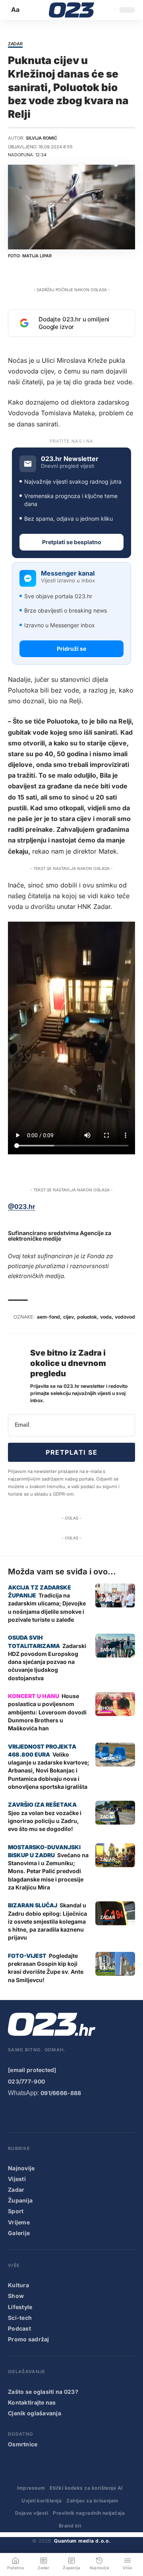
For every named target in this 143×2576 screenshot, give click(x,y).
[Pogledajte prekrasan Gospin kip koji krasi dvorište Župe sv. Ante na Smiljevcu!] (115, 1964)
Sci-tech (20, 2318)
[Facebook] (13, 2114)
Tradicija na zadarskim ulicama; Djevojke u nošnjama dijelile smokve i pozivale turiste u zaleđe (47, 1607)
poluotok (87, 1317)
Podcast (19, 2328)
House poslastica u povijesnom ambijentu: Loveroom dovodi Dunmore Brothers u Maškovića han (47, 1712)
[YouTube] (29, 2114)
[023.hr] (72, 10)
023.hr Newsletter (70, 459)
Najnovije (21, 2168)
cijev (69, 1317)
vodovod (125, 1317)
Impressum (31, 2488)
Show (107, 1708)
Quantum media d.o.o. (82, 2541)
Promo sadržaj (29, 2339)
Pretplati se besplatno (72, 542)
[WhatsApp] (93, 2114)
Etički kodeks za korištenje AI (86, 2488)
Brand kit (70, 2526)
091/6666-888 (61, 2093)
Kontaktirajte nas (32, 2402)
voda (106, 1317)
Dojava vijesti (32, 2513)
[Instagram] (45, 2114)
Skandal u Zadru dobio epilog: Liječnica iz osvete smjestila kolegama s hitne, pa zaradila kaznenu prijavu (47, 1921)
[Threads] (109, 2114)
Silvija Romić (42, 138)
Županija (20, 2200)
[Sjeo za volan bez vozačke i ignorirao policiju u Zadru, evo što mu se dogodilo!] (115, 1813)
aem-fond (48, 1317)
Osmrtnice (23, 2444)
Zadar (15, 44)
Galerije (19, 2233)
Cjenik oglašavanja (35, 2413)
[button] (16, 10)
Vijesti (17, 2179)
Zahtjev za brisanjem (92, 2501)
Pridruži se (71, 649)
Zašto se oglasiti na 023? (43, 2392)
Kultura (18, 2285)
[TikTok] (61, 2114)
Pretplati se (71, 1452)
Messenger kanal (68, 573)
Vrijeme (19, 2222)
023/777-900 (26, 2081)
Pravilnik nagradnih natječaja (89, 2513)
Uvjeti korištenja (42, 2501)
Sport (16, 2211)
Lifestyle (20, 2307)
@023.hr (22, 1206)
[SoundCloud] (77, 2114)
